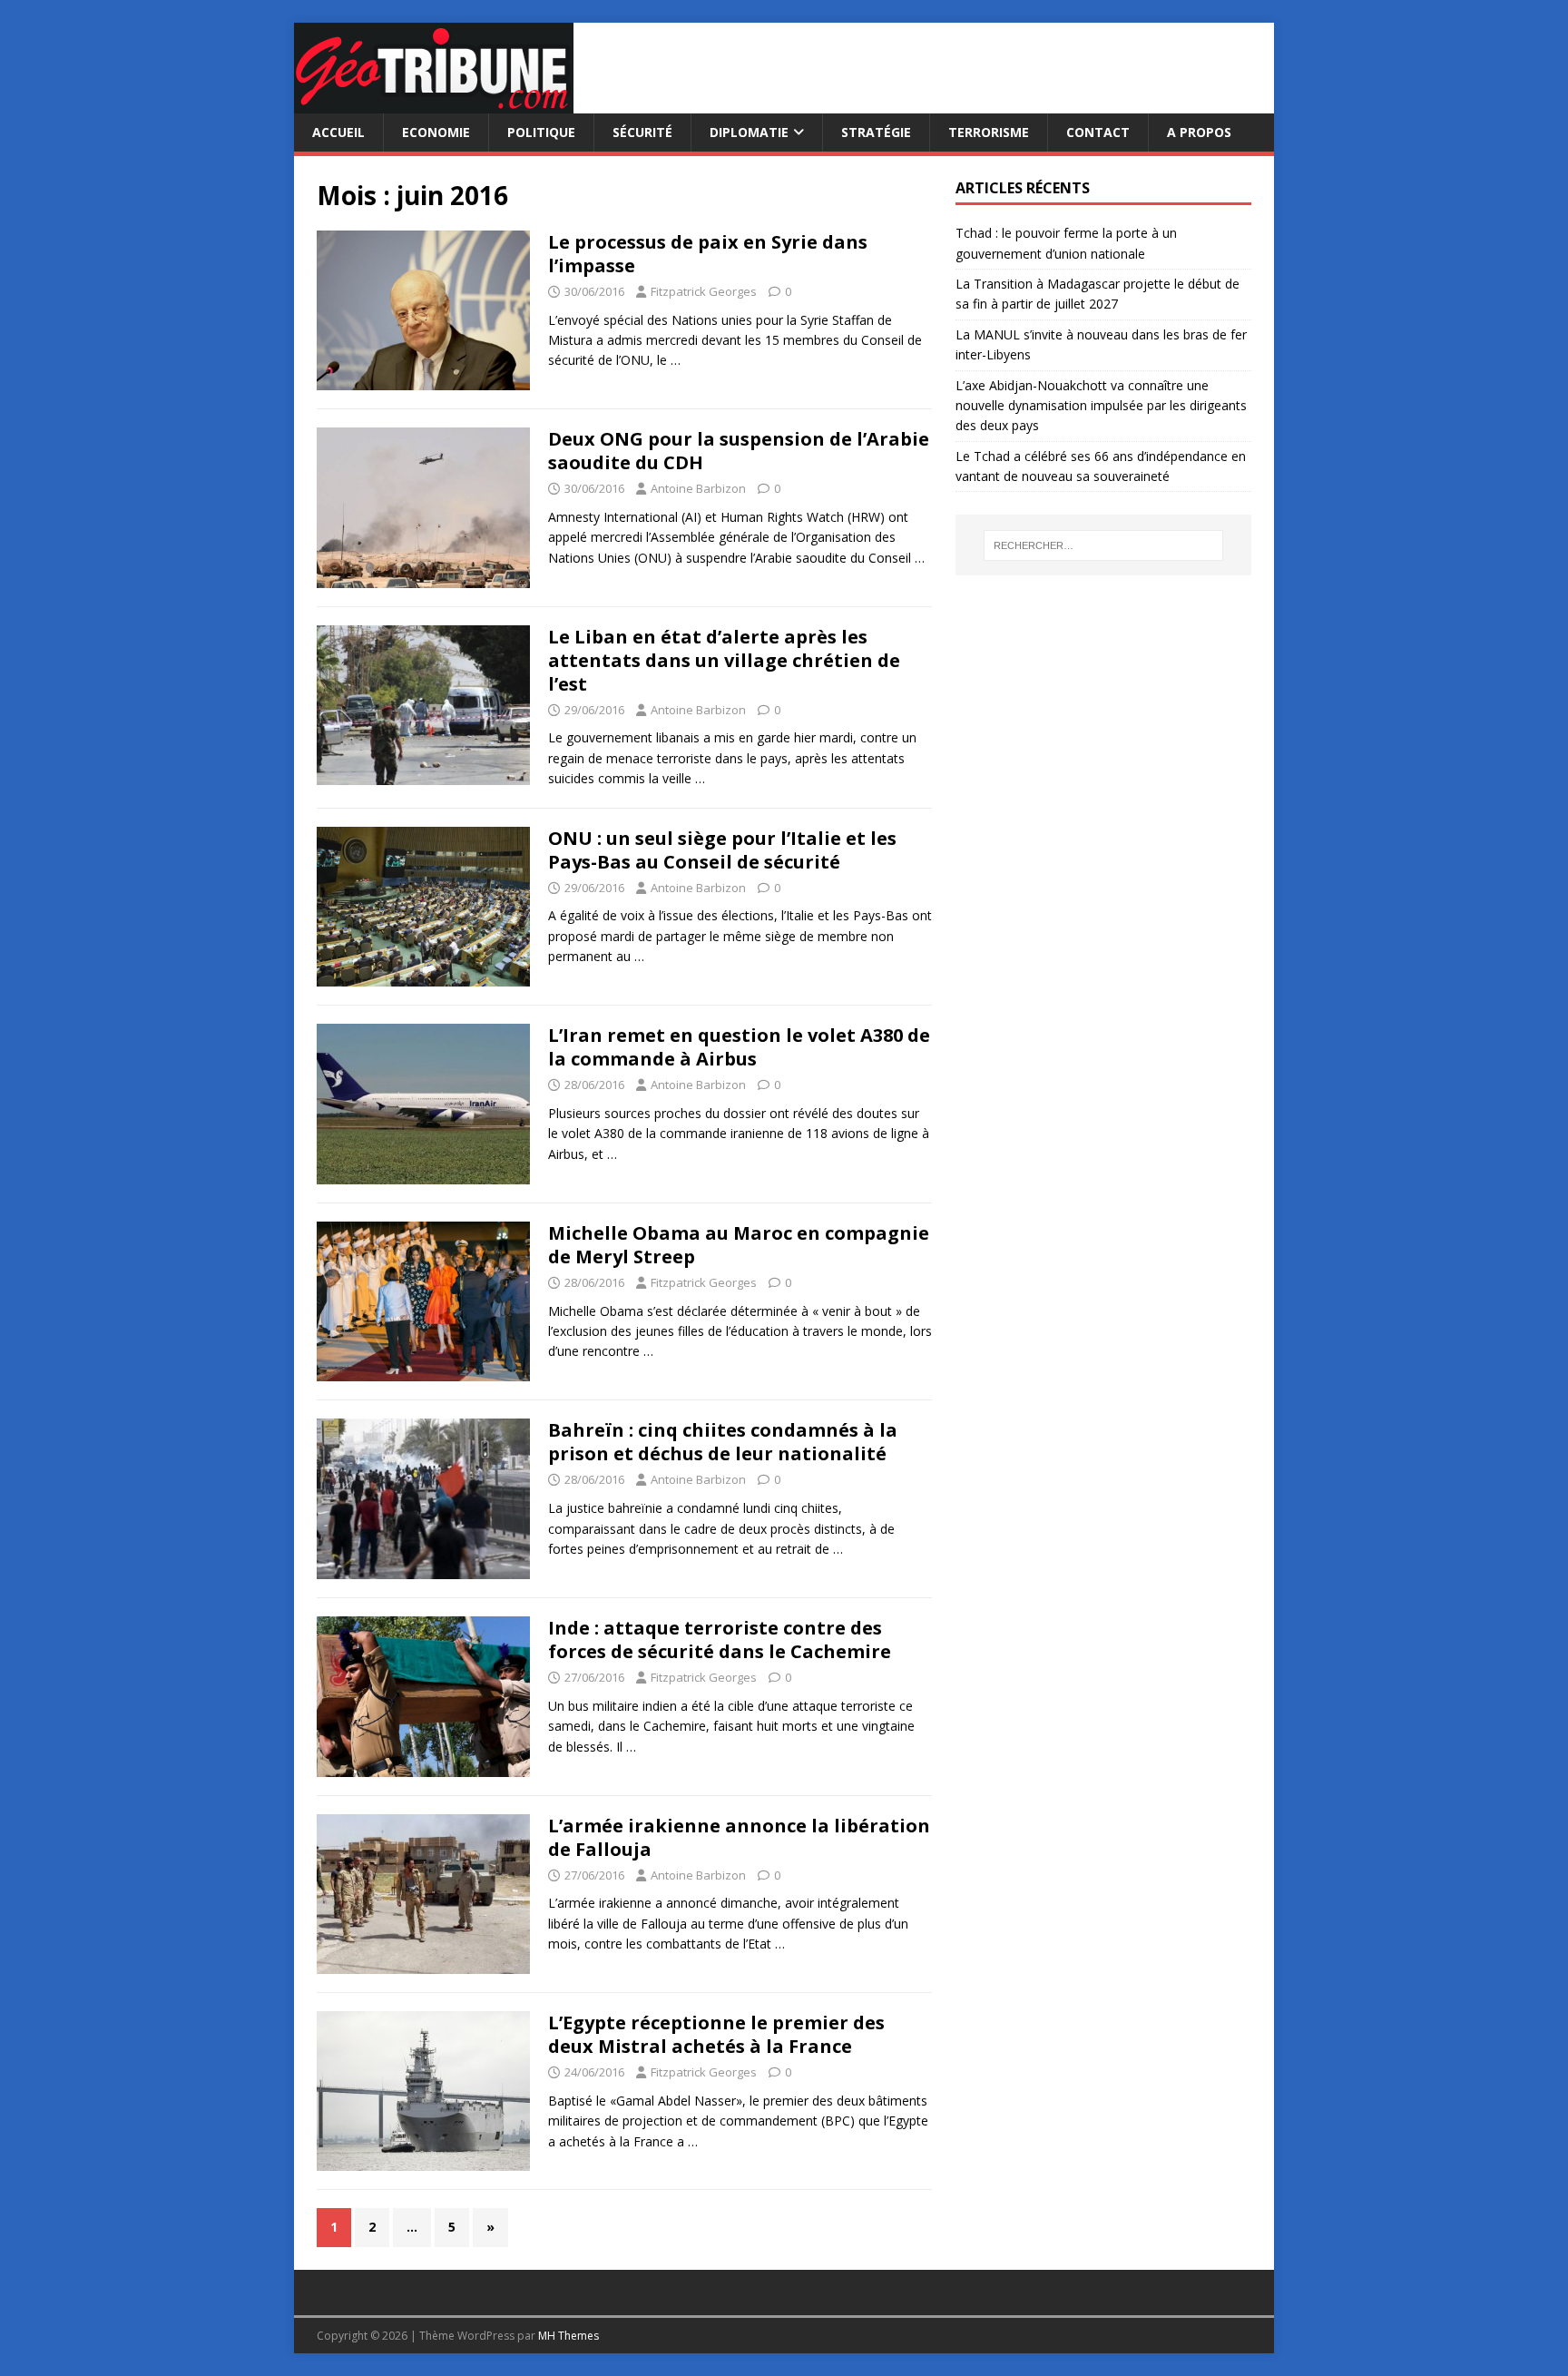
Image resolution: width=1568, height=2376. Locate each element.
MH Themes (568, 2336)
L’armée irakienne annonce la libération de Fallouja (739, 1837)
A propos (1199, 132)
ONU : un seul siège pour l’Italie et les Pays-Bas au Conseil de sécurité (722, 850)
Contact (1098, 132)
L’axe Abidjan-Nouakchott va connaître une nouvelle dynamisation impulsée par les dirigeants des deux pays (1101, 406)
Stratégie (876, 132)
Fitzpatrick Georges (704, 291)
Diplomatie (749, 132)
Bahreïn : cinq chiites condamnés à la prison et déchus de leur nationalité (723, 1442)
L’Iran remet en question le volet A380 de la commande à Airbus (739, 1047)
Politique (541, 132)
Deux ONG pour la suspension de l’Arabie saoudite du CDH (739, 451)
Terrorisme (989, 132)
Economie (436, 132)
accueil (338, 132)
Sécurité (642, 132)
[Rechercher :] (1103, 545)
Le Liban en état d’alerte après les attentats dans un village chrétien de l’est (724, 660)
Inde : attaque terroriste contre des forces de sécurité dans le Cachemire (720, 1640)
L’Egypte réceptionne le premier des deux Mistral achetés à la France (716, 2034)
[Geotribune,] (434, 103)
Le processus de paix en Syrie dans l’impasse (708, 254)
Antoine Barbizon (698, 488)
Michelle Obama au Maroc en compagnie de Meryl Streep (739, 1245)
